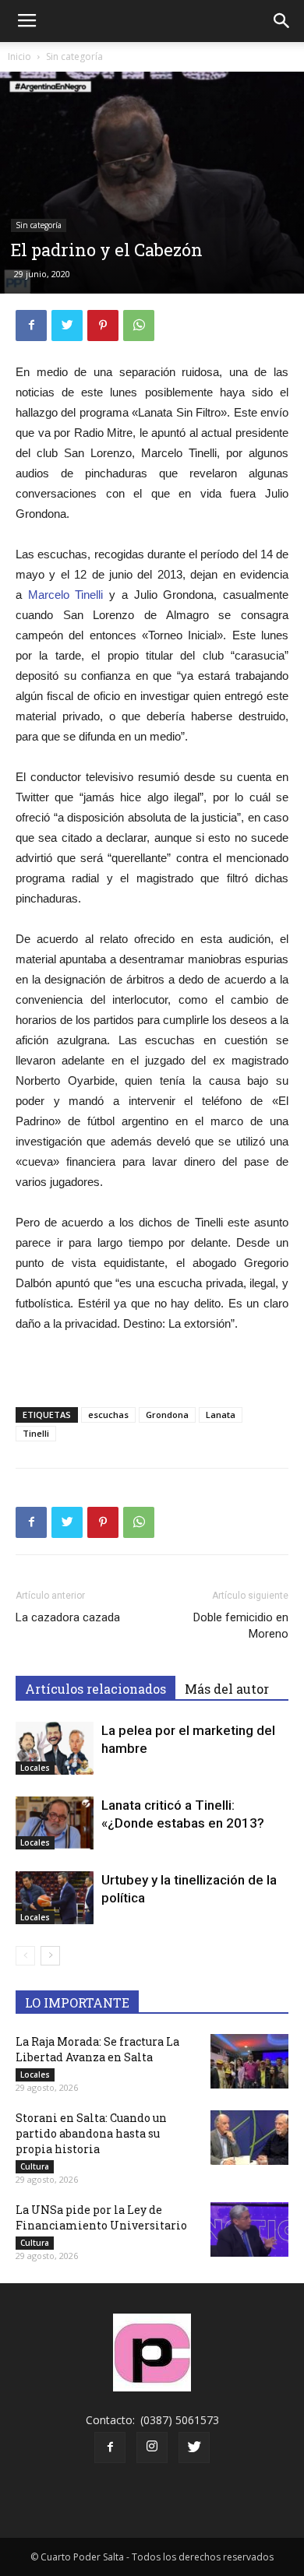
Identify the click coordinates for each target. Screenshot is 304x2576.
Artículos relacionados (95, 1689)
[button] (282, 21)
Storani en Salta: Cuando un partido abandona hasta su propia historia (91, 2133)
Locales (35, 1768)
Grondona (167, 1415)
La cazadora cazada (68, 1617)
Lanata (221, 1415)
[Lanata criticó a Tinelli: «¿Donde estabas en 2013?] (55, 1823)
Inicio (19, 56)
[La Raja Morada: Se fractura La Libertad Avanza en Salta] (249, 2061)
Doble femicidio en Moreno (241, 1626)
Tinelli (36, 1433)
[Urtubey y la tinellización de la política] (55, 1898)
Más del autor (227, 1689)
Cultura (35, 2166)
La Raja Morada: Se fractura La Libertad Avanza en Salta (97, 2049)
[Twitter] (194, 2448)
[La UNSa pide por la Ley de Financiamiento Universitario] (249, 2229)
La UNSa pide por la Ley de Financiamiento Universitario (101, 2217)
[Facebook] (110, 2448)
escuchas (108, 1415)
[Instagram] (152, 2448)
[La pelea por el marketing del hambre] (55, 1749)
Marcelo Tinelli (66, 595)
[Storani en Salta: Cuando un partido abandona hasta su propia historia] (249, 2138)
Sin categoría (74, 56)
